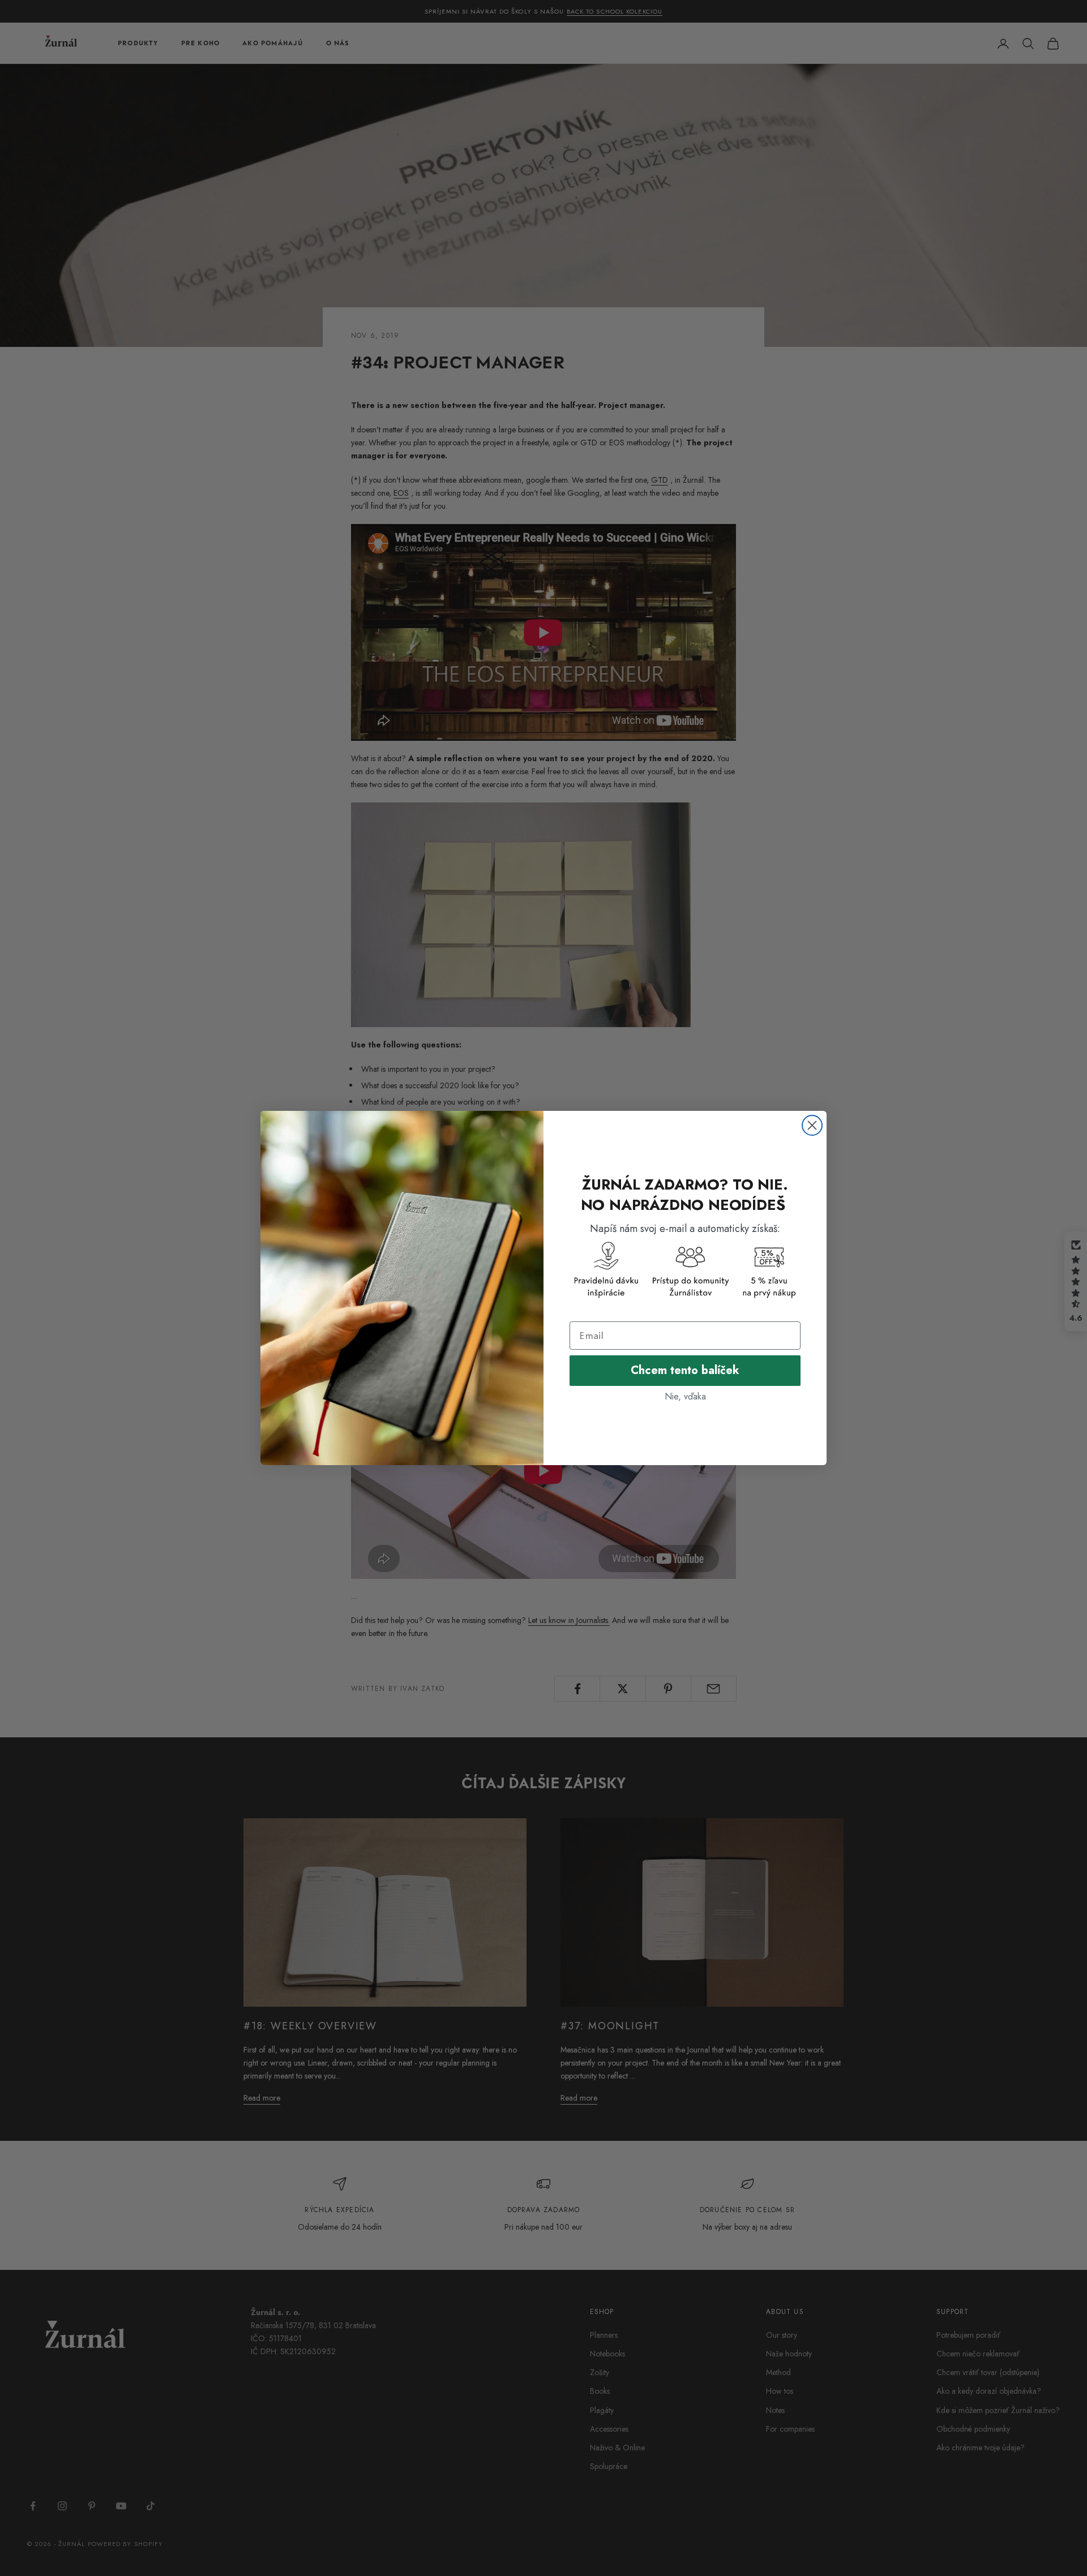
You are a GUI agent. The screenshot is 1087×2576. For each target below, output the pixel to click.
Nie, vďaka (685, 1396)
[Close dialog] (812, 1125)
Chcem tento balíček (685, 1370)
